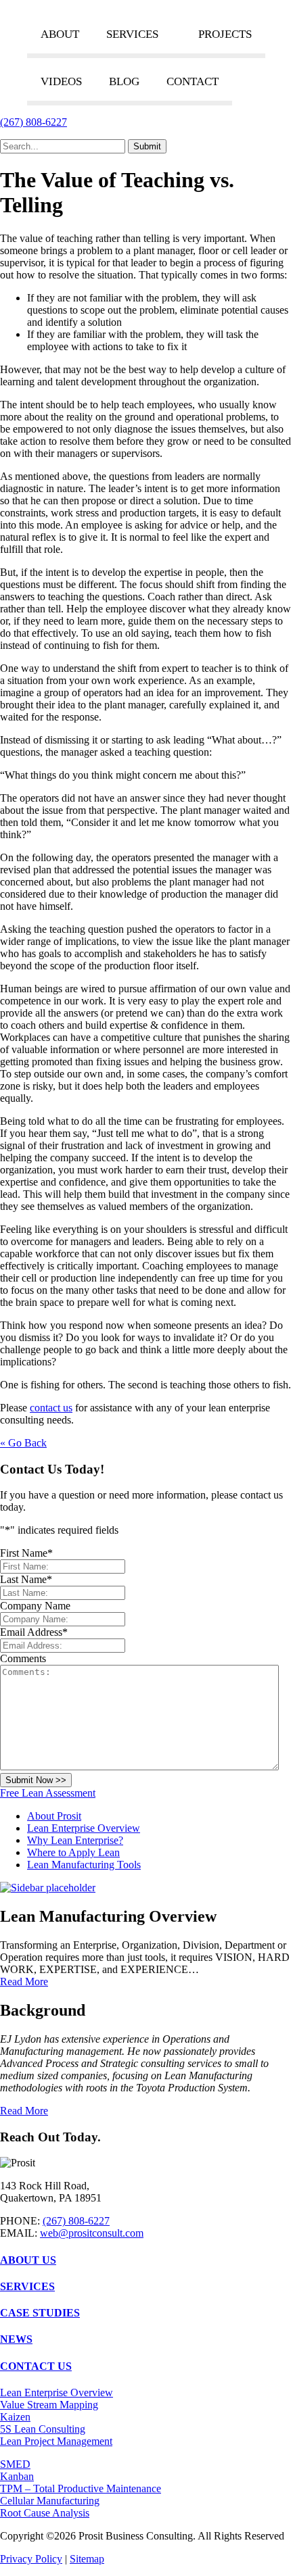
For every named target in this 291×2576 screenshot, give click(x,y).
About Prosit (54, 1816)
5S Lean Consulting (43, 2429)
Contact (193, 81)
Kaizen (15, 2417)
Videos (61, 81)
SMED (15, 2464)
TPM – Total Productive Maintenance (81, 2488)
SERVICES (27, 2286)
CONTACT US (36, 2366)
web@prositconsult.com (92, 2233)
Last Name (26, 1579)
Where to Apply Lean (73, 1852)
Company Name (35, 1606)
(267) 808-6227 (33, 122)
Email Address (34, 1632)
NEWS (16, 2339)
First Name (26, 1553)
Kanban (17, 2476)
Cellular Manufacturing (50, 2501)
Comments (23, 1658)
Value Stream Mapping (49, 2405)
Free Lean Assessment (48, 1793)
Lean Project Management (56, 2441)
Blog (124, 81)
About (60, 34)
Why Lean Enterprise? (75, 1840)
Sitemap (87, 2559)
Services (132, 34)
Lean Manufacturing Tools (84, 1865)
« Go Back (23, 1443)
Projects (225, 34)
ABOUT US (28, 2260)
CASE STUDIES (40, 2313)
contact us (51, 1408)
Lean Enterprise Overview (84, 1828)
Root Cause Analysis (45, 2513)
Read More (24, 1982)
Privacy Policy (31, 2559)
